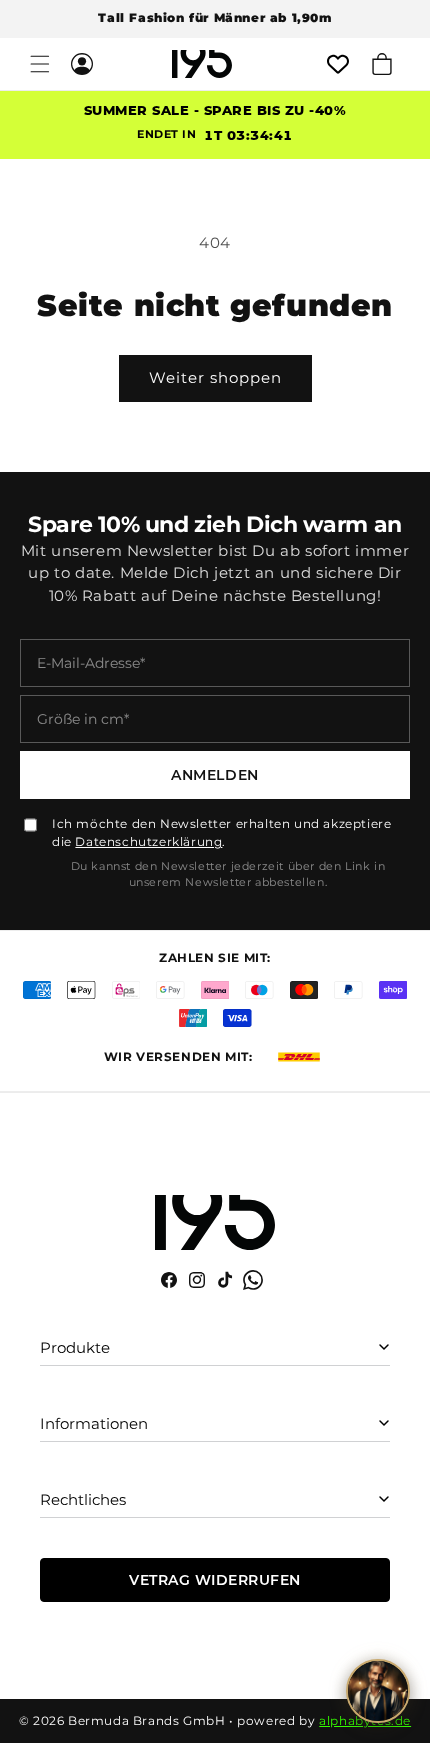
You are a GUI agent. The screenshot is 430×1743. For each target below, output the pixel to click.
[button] (40, 64)
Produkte (75, 1347)
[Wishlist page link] (338, 64)
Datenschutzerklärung (148, 841)
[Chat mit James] (378, 1691)
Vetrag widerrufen (215, 1580)
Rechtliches (83, 1499)
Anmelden (214, 775)
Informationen (94, 1423)
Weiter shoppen (215, 377)
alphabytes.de (365, 1720)
